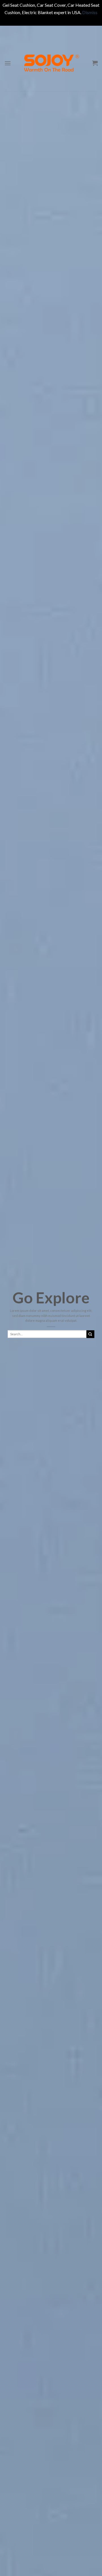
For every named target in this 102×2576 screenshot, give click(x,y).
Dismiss (90, 12)
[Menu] (8, 63)
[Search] (90, 1334)
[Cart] (95, 63)
